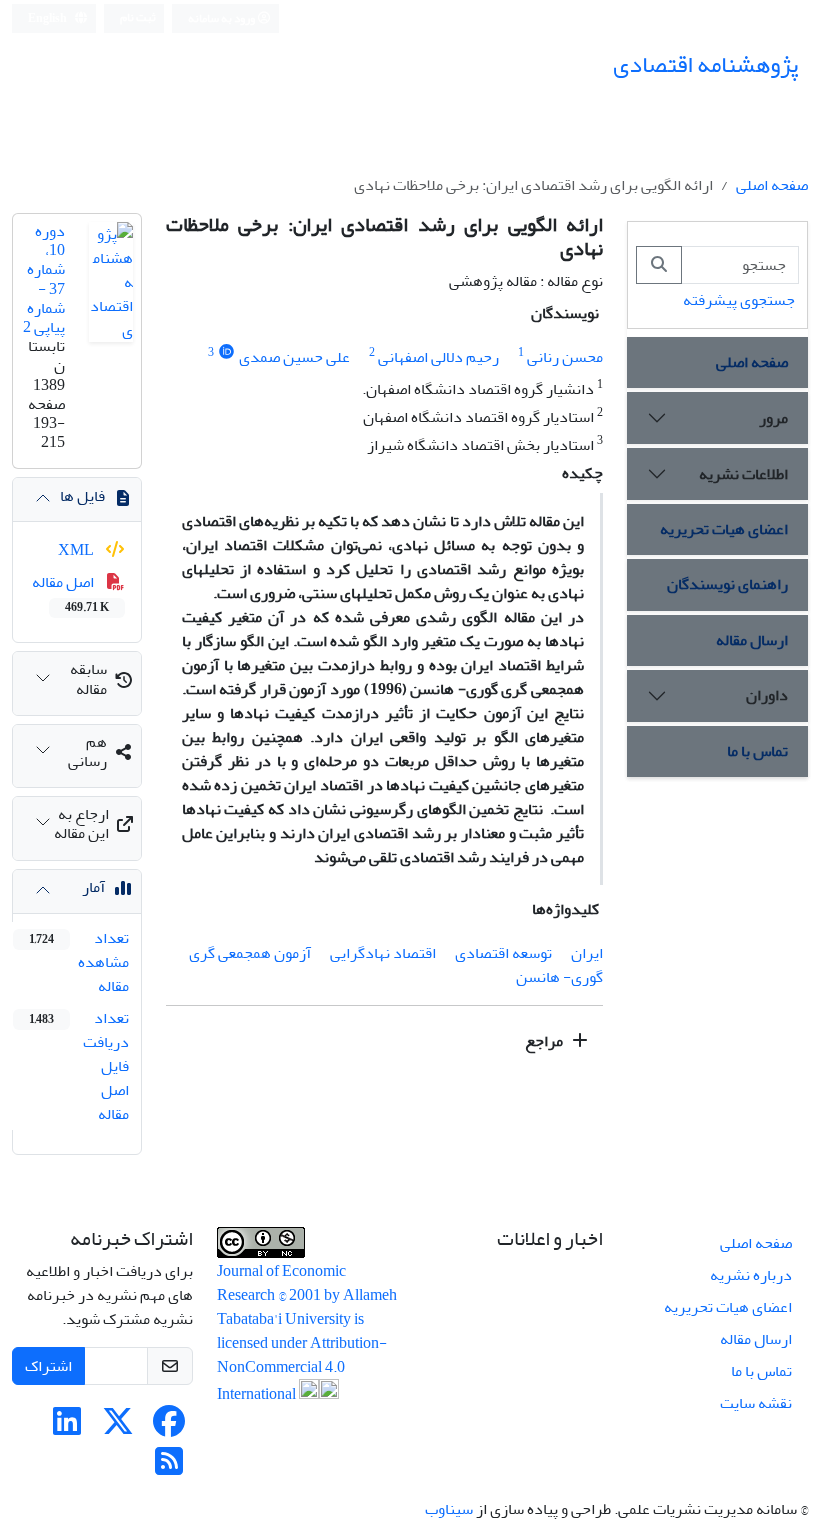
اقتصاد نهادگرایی (383, 953)
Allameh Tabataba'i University (307, 1307)
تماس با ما (757, 751)
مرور (773, 418)
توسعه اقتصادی (503, 953)
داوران (767, 695)
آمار (93, 887)
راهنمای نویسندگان (727, 584)
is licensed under (290, 1331)
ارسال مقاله (752, 640)
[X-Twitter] (118, 1428)
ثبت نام (138, 17)
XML (77, 550)
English (48, 18)
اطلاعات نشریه (743, 474)
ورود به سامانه (222, 18)
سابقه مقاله (88, 678)
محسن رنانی (565, 357)
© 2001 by (310, 1295)
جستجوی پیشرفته (739, 300)
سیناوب (449, 1509)
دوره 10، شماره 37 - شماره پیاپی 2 (44, 279)
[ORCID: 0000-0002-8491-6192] (226, 352)
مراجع (545, 1041)
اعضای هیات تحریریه (724, 529)
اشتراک (48, 1366)
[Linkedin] (67, 1428)
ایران (587, 953)
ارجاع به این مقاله (81, 823)
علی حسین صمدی (294, 357)
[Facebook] (169, 1428)
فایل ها (82, 496)
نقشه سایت (756, 1403)
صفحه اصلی (772, 185)
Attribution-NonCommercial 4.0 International (302, 1368)
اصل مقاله (70, 593)
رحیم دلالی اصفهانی (438, 357)
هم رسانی (87, 751)
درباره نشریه (751, 1275)
